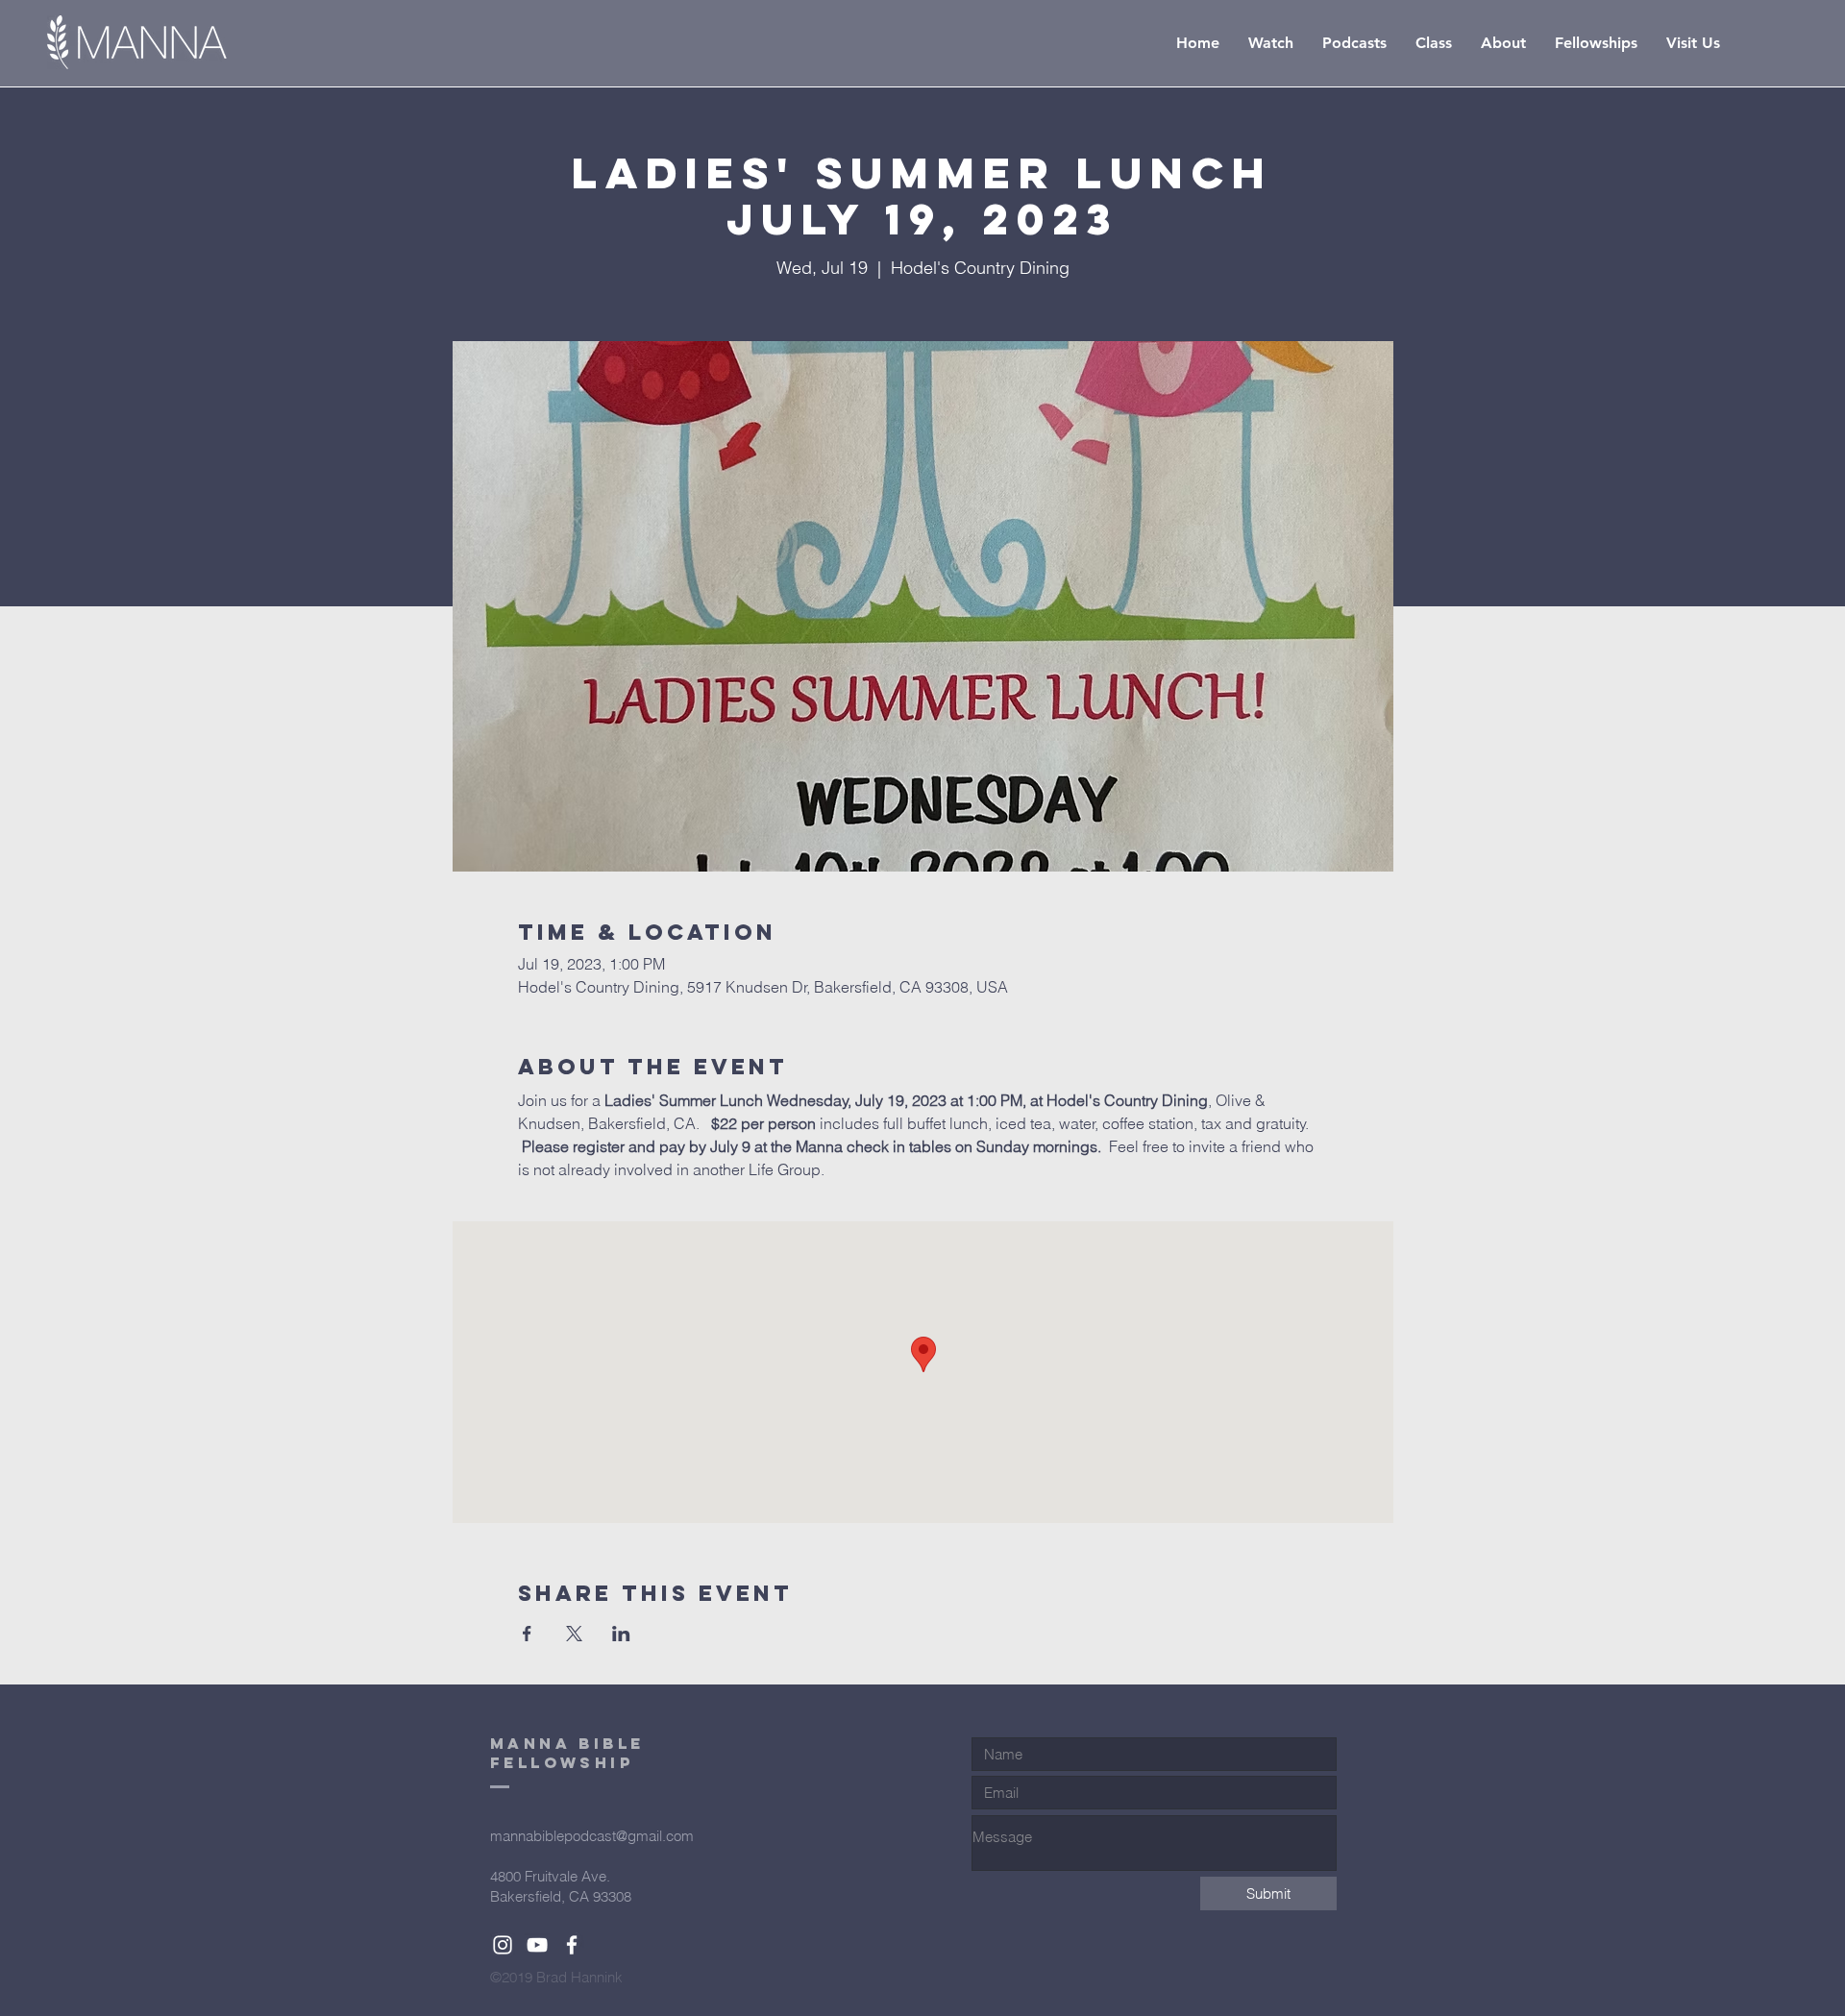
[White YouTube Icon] (537, 1945)
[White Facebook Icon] (572, 1945)
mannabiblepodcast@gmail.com (592, 1836)
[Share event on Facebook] (527, 1634)
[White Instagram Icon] (503, 1945)
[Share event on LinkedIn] (621, 1634)
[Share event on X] (574, 1634)
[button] (1434, 43)
